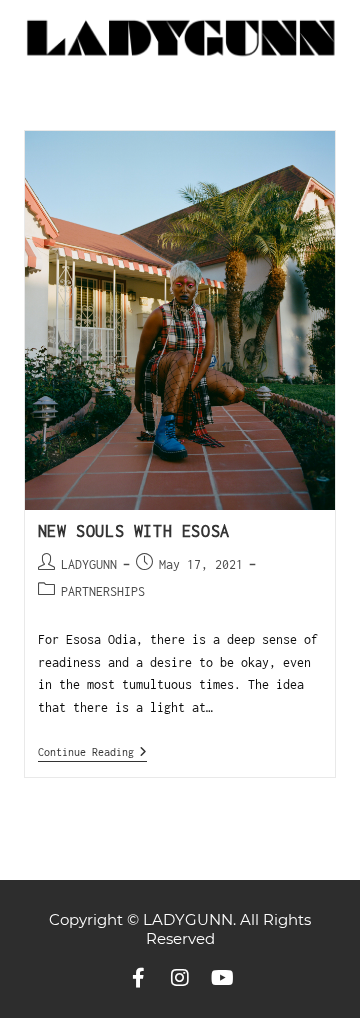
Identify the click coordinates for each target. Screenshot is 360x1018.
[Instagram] (180, 978)
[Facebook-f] (138, 978)
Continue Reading (92, 751)
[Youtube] (222, 978)
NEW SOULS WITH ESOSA (134, 531)
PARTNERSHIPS (103, 591)
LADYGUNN (89, 564)
